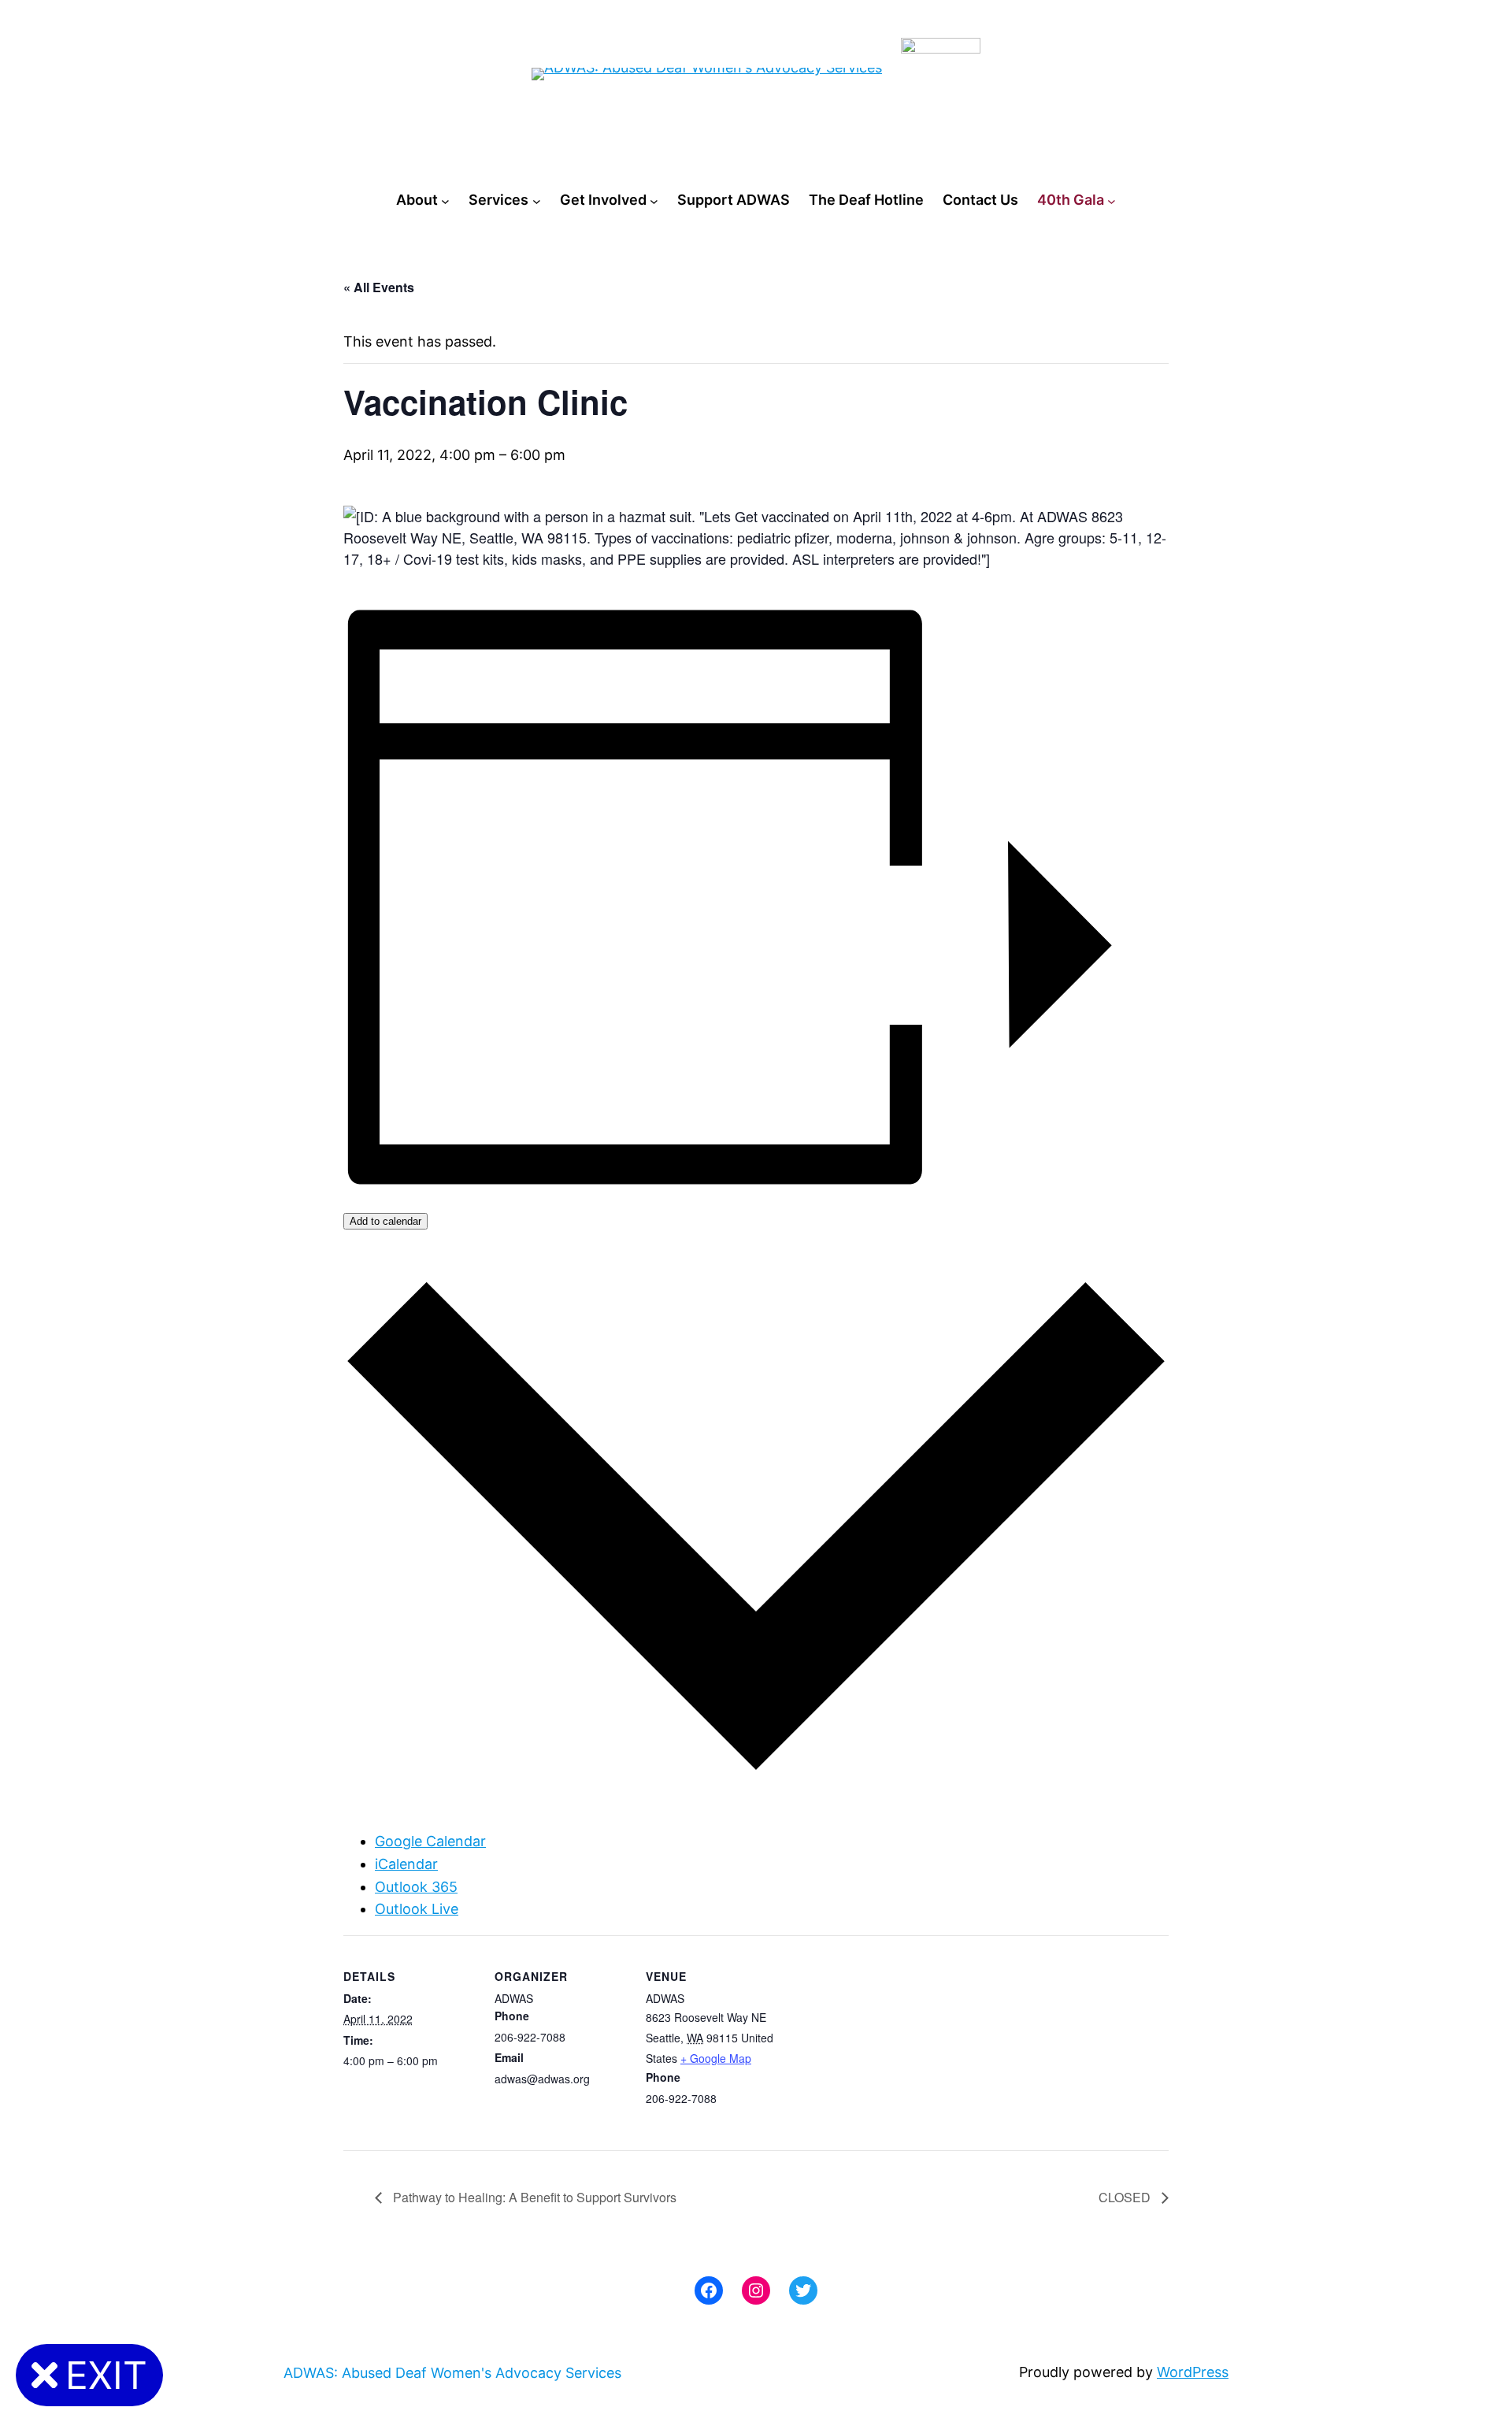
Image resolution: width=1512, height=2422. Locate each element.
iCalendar (406, 1864)
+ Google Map (716, 2058)
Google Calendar (430, 1841)
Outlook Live (417, 1909)
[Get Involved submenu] (654, 200)
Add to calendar (385, 1221)
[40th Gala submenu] (1112, 200)
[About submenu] (445, 200)
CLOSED (1126, 2197)
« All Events (379, 287)
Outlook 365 (416, 1887)
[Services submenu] (537, 200)
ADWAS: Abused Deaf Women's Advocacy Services (452, 2373)
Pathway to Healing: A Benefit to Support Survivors (533, 2197)
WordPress (1193, 2372)
